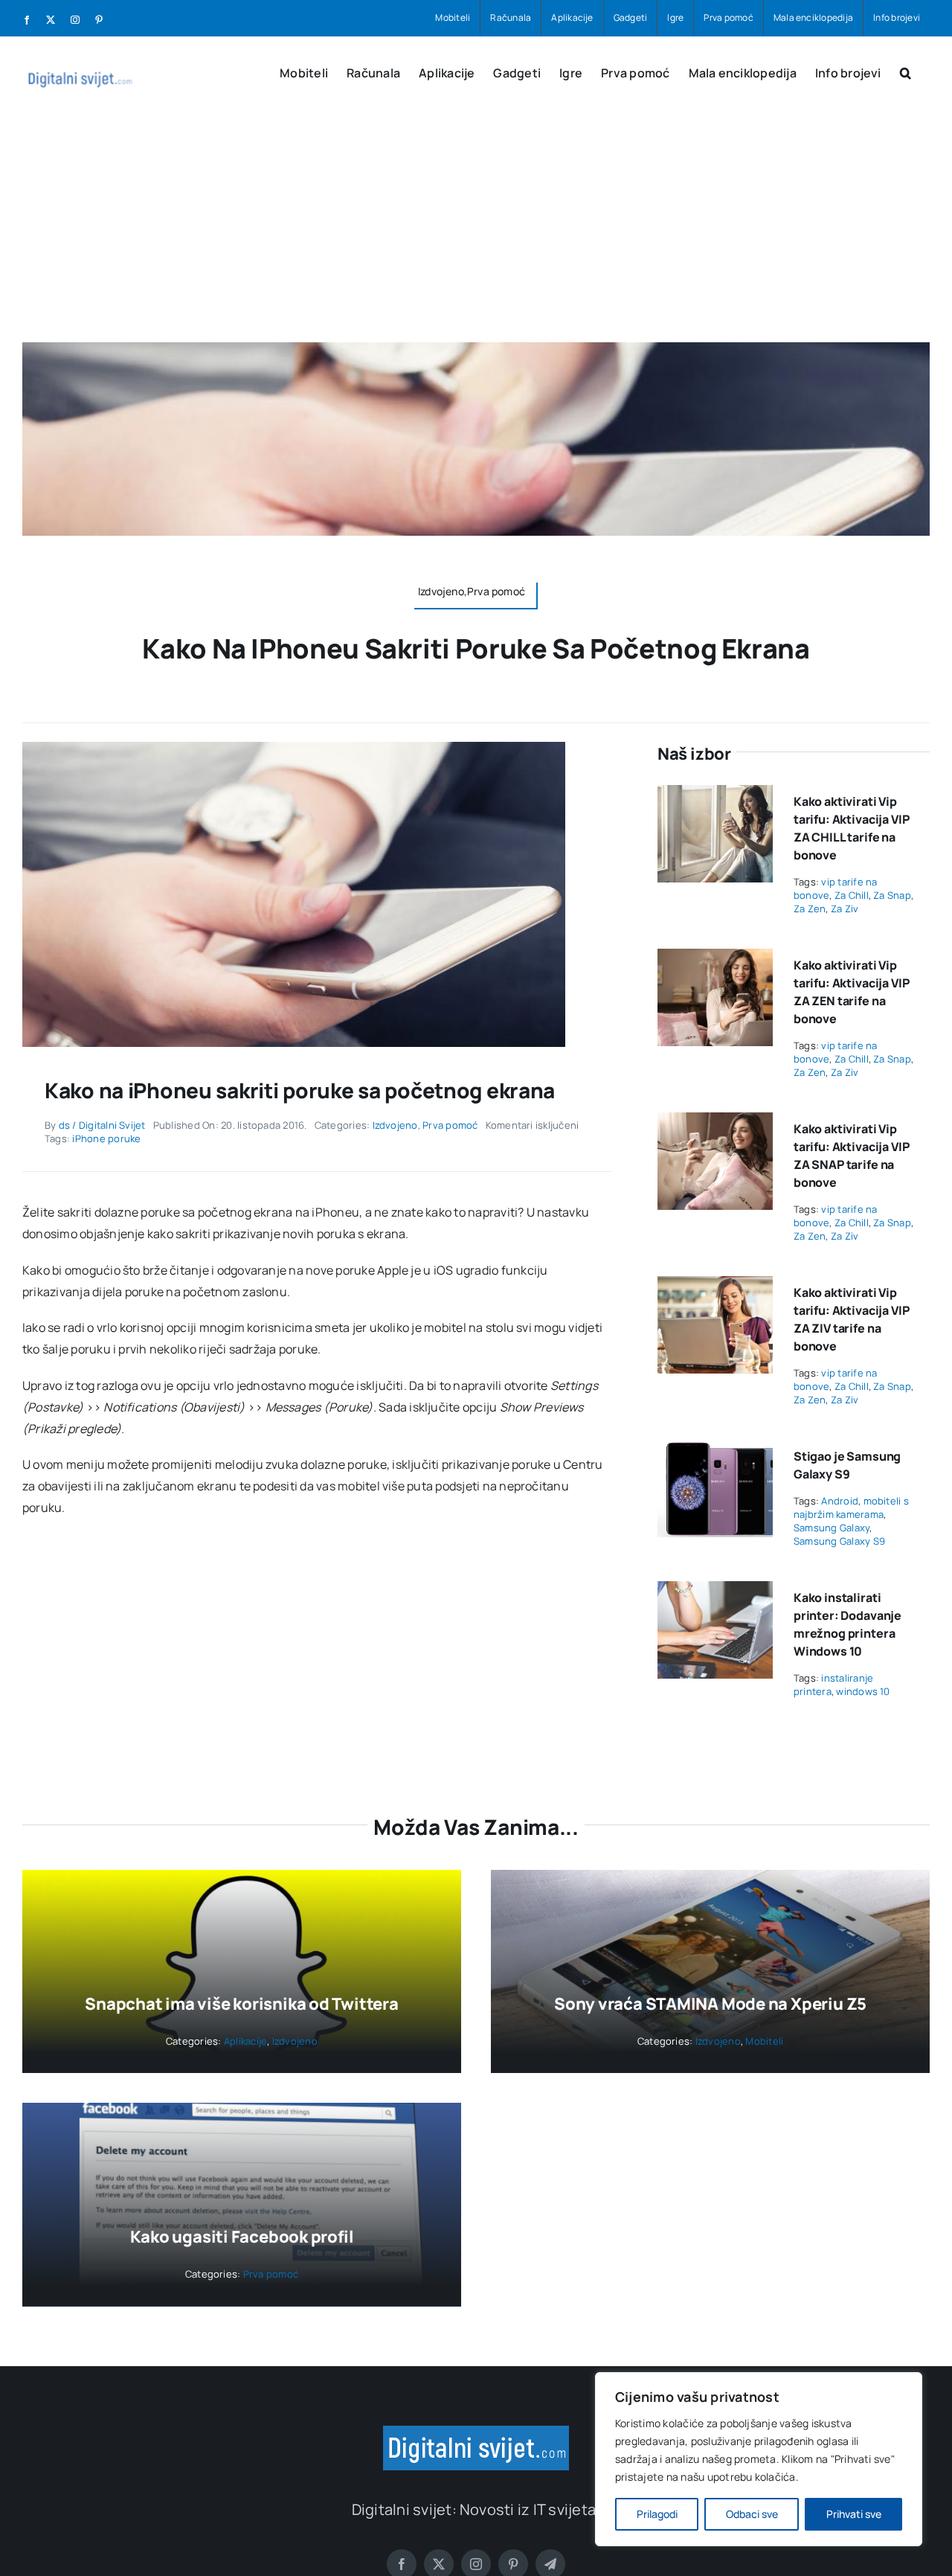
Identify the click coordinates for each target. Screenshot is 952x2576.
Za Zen (810, 909)
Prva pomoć (450, 1125)
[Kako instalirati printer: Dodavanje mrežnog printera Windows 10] (715, 1592)
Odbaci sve (752, 2514)
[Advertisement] (476, 231)
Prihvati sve (854, 2514)
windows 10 (863, 1691)
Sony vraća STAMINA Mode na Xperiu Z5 (710, 2004)
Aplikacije (245, 2041)
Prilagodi (657, 2514)
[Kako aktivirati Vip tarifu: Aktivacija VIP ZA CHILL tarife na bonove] (715, 795)
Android (840, 1501)
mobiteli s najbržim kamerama (851, 1508)
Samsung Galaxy (832, 1528)
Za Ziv (845, 909)
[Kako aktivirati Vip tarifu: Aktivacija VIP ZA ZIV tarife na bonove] (715, 1287)
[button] (906, 71)
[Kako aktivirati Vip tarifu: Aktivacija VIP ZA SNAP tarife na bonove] (715, 1123)
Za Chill (852, 895)
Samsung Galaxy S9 (839, 1541)
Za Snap (892, 895)
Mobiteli (764, 2041)
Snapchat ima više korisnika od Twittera (241, 2004)
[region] (759, 2459)
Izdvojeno (395, 1125)
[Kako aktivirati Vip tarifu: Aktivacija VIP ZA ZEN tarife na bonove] (715, 959)
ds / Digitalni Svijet (102, 1125)
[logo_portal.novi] (476, 2432)
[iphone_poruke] (294, 748)
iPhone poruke (106, 1138)
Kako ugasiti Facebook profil (242, 2237)
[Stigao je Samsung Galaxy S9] (715, 1450)
